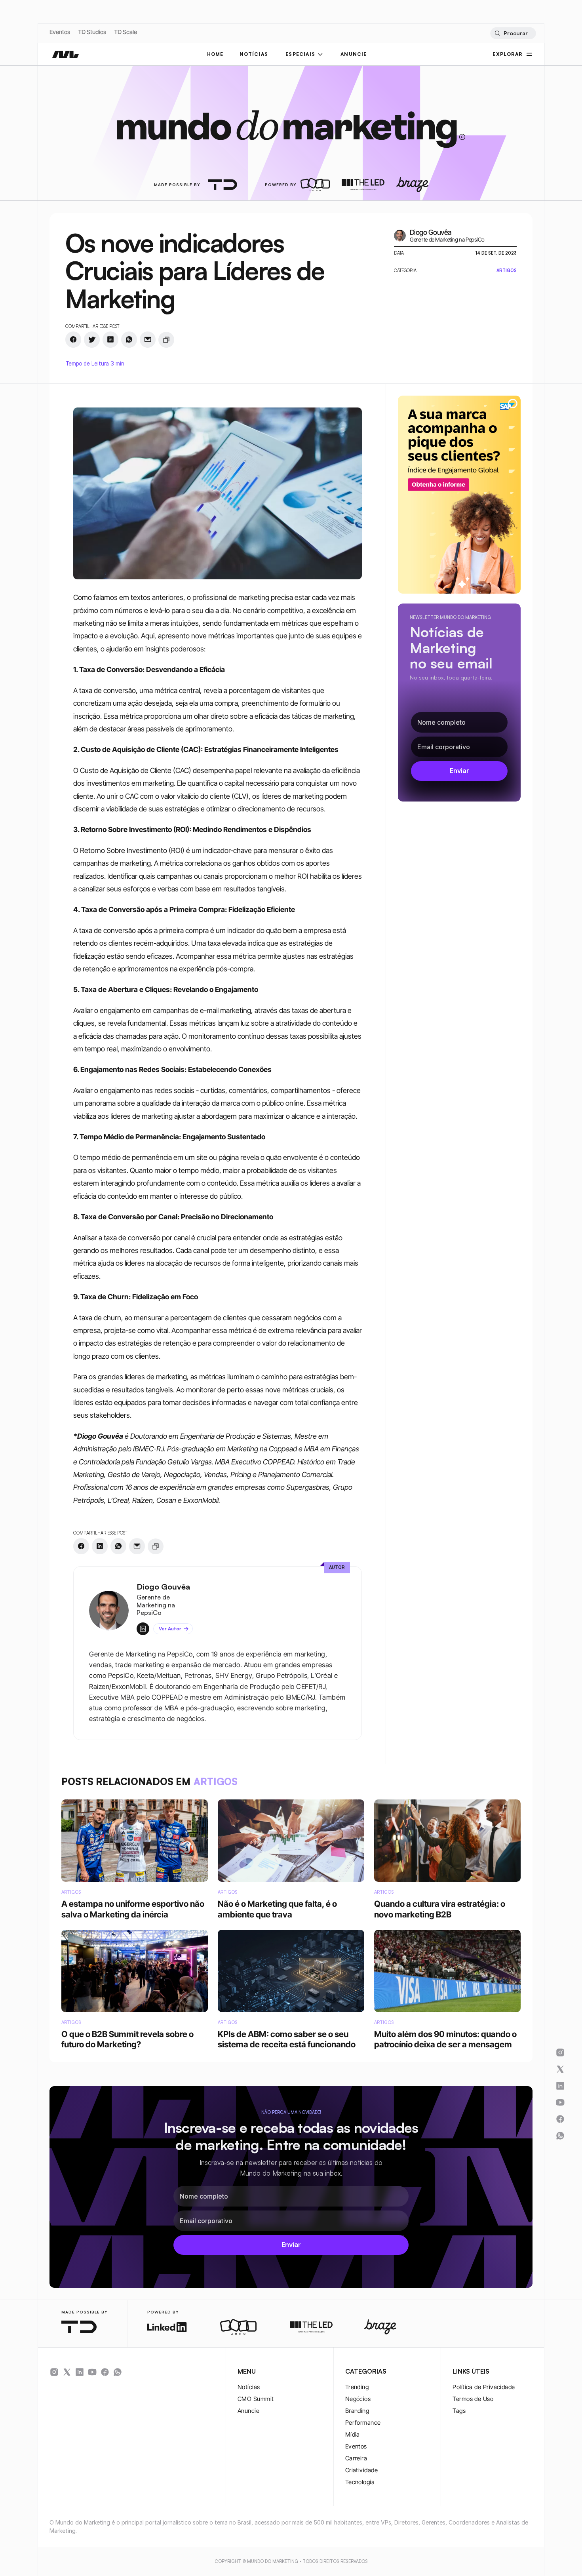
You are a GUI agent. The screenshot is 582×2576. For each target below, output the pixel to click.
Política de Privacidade (484, 2387)
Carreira (356, 2458)
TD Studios (92, 32)
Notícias (249, 2387)
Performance (363, 2423)
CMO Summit (256, 2399)
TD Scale (126, 32)
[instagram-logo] (54, 2372)
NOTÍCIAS (254, 54)
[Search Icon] (513, 33)
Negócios (358, 2399)
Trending (357, 2387)
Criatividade (361, 2470)
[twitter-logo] (67, 2372)
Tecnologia (360, 2482)
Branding (357, 2411)
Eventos (60, 32)
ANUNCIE (354, 54)
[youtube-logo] (92, 2372)
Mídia (353, 2434)
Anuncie (248, 2411)
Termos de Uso (473, 2399)
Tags (459, 2411)
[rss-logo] (105, 2372)
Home (215, 54)
